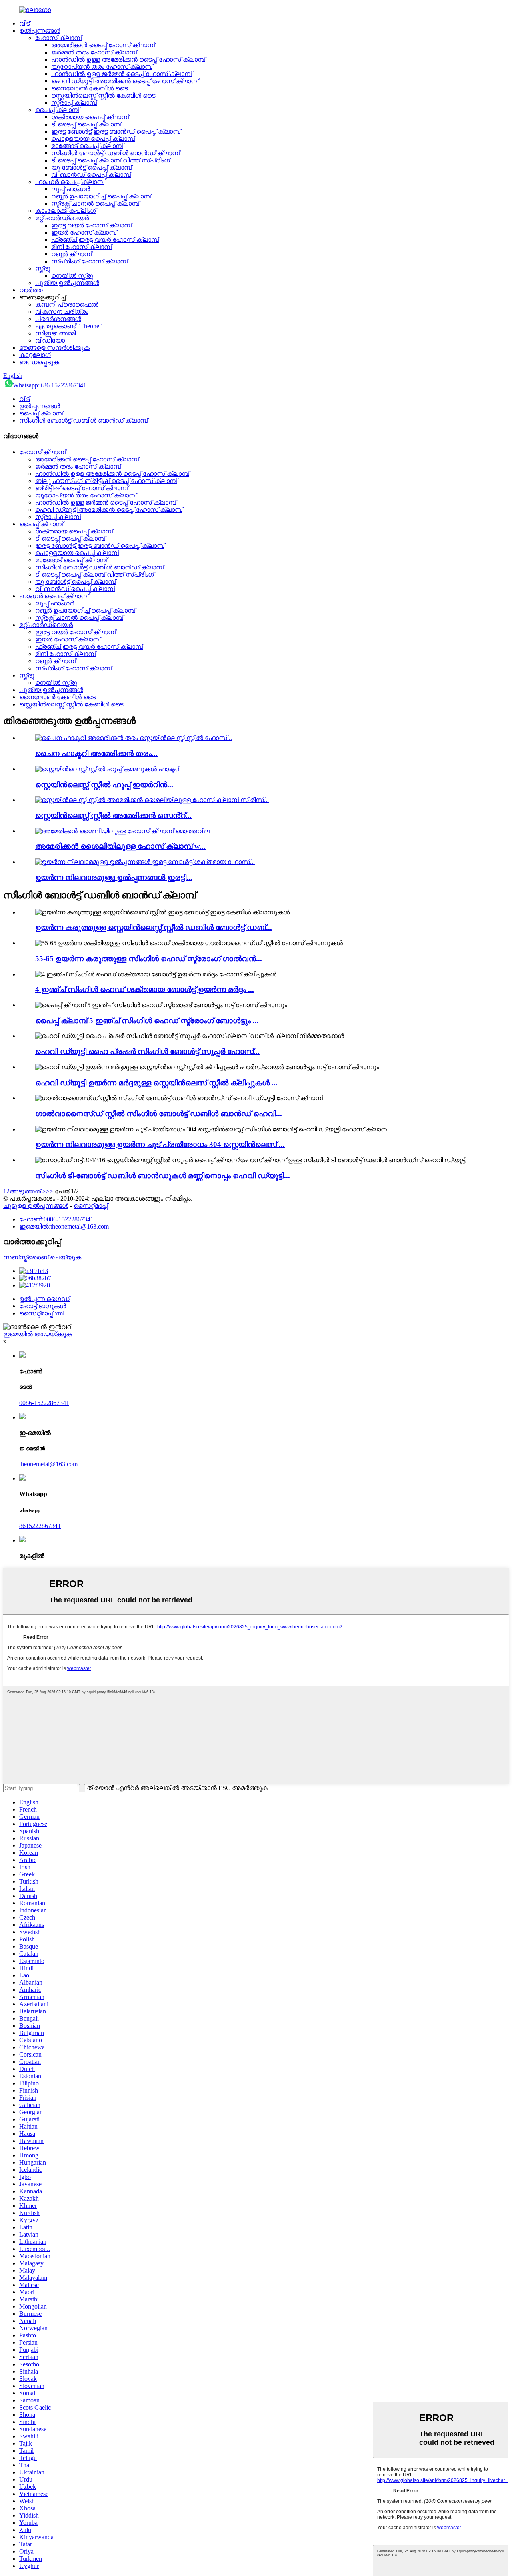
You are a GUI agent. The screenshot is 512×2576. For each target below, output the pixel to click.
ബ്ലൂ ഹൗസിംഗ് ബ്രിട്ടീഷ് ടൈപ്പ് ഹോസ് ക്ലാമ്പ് (106, 481)
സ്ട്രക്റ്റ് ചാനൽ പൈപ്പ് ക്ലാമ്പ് (95, 203)
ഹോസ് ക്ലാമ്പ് (58, 38)
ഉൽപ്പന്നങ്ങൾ (40, 31)
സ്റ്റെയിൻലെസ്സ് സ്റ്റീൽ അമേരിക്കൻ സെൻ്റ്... (113, 815)
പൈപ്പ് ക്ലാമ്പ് (57, 110)
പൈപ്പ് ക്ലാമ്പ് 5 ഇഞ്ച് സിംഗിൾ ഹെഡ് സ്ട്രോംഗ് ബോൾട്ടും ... (147, 1021)
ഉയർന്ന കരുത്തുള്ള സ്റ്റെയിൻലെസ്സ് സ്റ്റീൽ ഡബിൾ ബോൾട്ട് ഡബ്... (154, 927)
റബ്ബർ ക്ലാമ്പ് (71, 254)
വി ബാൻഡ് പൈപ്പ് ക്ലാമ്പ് (91, 175)
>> (50, 1191)
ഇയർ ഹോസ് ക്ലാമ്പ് (84, 232)
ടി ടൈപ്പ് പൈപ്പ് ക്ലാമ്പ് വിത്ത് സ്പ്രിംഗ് (111, 160)
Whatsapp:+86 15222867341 (50, 385)
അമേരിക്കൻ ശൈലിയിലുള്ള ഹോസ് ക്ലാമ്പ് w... (120, 846)
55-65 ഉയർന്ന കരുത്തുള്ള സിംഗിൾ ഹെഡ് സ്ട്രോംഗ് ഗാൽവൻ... (149, 959)
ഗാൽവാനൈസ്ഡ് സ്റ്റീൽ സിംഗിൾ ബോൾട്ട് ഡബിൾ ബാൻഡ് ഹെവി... (159, 1114)
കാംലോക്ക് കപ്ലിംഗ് (66, 211)
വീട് (24, 23)
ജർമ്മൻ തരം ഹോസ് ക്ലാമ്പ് (94, 52)
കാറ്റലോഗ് (35, 355)
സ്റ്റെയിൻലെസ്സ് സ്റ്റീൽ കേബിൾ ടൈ (103, 95)
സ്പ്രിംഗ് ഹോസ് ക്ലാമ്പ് (89, 261)
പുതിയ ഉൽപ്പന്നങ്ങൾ (67, 283)
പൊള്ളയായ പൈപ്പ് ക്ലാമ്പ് (93, 139)
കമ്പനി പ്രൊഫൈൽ (67, 304)
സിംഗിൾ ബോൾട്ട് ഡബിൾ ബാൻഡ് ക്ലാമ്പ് (115, 153)
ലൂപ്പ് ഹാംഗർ (71, 189)
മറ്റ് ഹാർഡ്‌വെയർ (62, 218)
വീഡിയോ (50, 340)
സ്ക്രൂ (43, 268)
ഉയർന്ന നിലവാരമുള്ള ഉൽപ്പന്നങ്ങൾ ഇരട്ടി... (114, 877)
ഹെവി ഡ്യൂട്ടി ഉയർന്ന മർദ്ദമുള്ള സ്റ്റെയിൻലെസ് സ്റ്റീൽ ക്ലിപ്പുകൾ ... (156, 1083)
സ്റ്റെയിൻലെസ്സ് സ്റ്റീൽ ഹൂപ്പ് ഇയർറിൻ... (104, 785)
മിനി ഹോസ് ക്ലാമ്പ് (81, 247)
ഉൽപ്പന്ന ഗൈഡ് (44, 1299)
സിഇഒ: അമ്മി (55, 333)
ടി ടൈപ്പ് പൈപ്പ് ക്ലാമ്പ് (86, 124)
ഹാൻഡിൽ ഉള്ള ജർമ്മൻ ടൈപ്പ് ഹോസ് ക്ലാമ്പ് (122, 74)
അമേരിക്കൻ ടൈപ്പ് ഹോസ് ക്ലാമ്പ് (103, 45)
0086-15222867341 (44, 1403)
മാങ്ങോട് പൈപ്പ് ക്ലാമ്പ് (87, 146)
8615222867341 (40, 1526)
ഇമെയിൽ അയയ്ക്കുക (38, 1334)
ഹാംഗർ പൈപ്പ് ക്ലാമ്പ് (70, 182)
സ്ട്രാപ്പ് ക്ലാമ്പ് (74, 103)
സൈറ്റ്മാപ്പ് (91, 1206)
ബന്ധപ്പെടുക (39, 362)
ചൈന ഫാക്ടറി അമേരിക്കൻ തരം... (96, 753)
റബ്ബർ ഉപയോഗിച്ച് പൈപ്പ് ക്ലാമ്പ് (101, 196)
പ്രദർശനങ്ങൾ (58, 319)
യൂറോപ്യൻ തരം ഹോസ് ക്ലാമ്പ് (102, 67)
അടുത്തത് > (28, 1191)
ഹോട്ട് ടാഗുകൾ (43, 1306)
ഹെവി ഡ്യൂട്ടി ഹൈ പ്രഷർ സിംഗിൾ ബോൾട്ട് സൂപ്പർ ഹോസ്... (147, 1051)
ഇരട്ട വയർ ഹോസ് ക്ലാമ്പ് (91, 225)
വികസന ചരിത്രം (62, 312)
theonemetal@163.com (48, 1464)
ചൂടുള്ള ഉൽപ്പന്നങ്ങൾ (36, 1206)
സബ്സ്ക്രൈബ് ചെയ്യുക (42, 1257)
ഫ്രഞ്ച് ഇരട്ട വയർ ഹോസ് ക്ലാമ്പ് (105, 240)
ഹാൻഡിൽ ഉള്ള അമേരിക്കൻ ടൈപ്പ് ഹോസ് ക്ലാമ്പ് (128, 59)
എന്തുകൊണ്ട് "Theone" (69, 326)
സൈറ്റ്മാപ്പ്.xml (42, 1313)
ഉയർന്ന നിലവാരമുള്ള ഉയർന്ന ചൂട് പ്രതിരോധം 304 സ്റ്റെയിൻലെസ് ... (160, 1144)
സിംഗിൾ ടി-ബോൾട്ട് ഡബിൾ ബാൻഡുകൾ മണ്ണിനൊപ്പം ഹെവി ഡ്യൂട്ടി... (163, 1176)
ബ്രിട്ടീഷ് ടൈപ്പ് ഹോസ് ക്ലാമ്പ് (82, 488)
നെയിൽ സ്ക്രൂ (72, 276)
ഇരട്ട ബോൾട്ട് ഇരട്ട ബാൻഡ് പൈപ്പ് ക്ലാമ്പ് (116, 131)
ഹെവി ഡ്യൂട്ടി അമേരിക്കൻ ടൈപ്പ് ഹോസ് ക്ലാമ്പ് (125, 81)
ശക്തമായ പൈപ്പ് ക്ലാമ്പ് (90, 117)
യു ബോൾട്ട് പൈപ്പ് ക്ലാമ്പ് (91, 167)
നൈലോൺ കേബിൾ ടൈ (89, 88)
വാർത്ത (31, 290)
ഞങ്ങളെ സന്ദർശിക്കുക (54, 348)
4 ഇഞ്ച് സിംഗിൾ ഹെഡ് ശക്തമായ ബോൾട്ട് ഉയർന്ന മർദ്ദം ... (145, 989)
